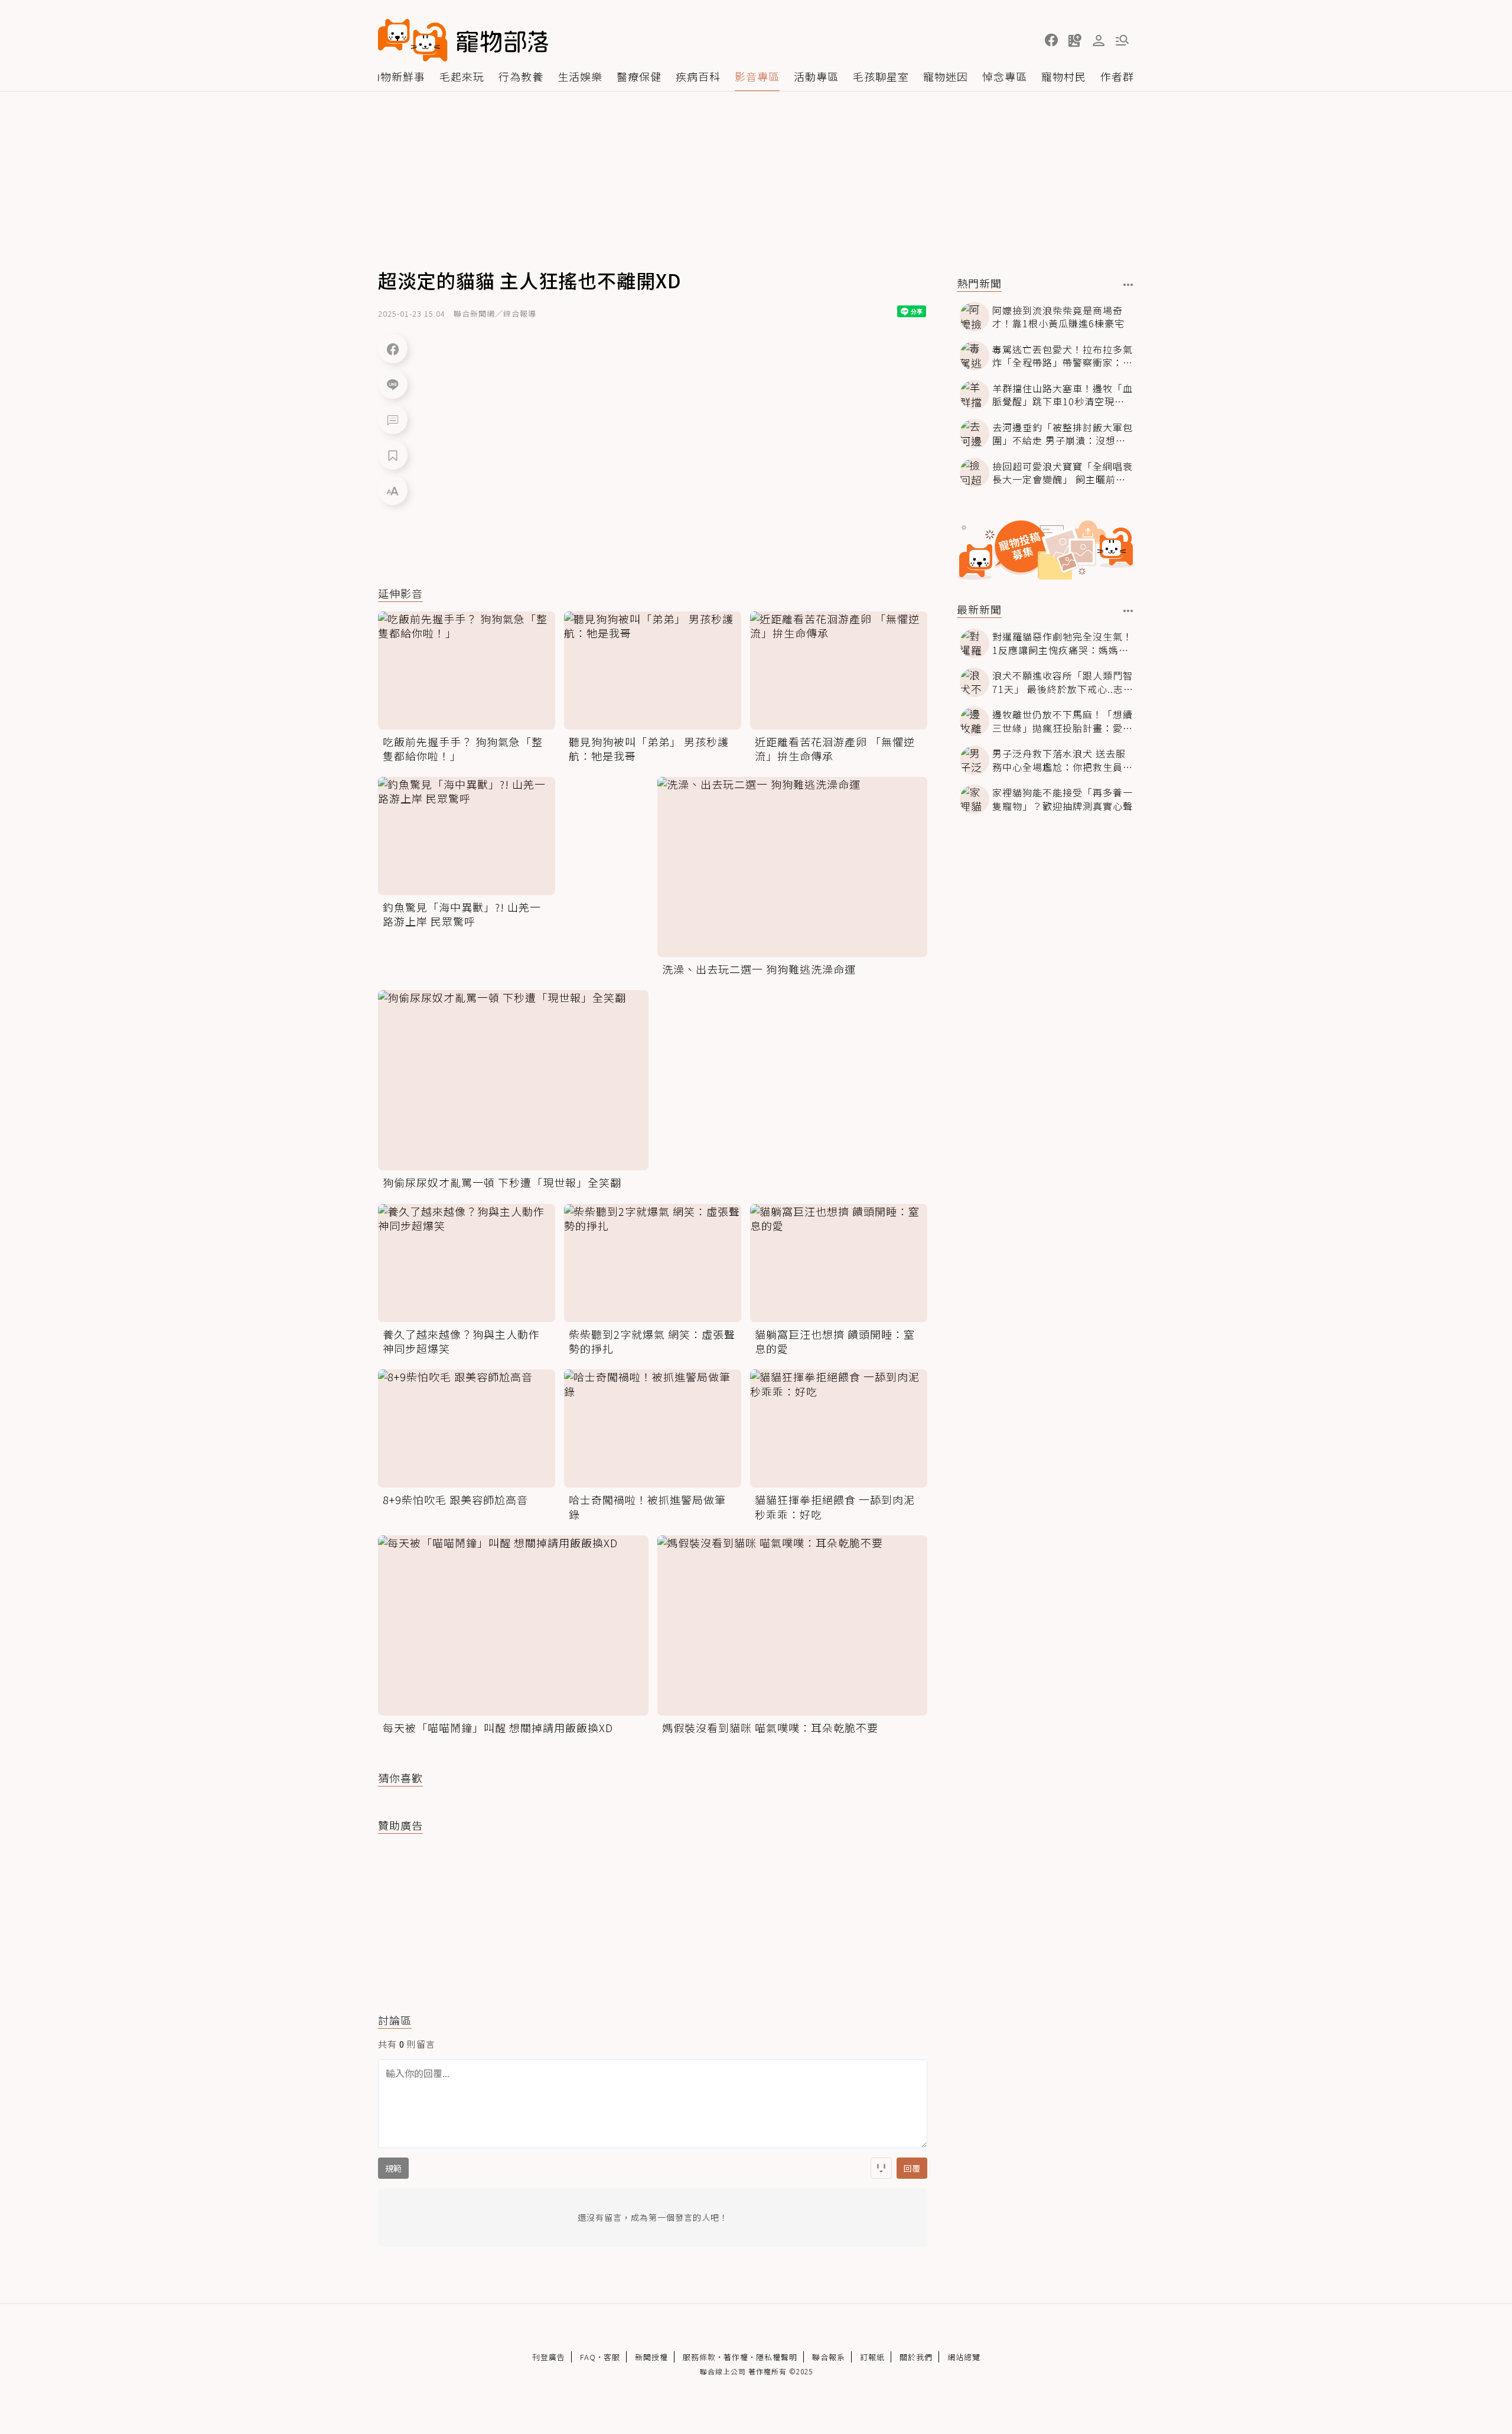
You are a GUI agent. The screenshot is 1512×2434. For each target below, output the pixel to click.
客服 (612, 2357)
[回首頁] (463, 40)
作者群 (1117, 76)
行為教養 (521, 76)
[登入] (1099, 41)
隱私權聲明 (777, 2357)
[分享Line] (393, 384)
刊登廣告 (549, 2357)
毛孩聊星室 (881, 76)
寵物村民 (1064, 76)
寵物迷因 (946, 76)
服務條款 (699, 2357)
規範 (393, 2168)
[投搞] (1075, 40)
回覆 (912, 2168)
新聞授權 (651, 2357)
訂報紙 (872, 2357)
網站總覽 (964, 2357)
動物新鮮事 (397, 76)
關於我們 (916, 2357)
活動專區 (816, 76)
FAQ (588, 2357)
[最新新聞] (1128, 611)
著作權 (736, 2357)
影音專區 (757, 76)
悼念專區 (1005, 76)
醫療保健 (639, 76)
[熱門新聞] (1128, 285)
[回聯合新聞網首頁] (413, 40)
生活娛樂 (580, 76)
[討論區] (393, 419)
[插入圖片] (881, 2168)
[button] (1051, 40)
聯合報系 (829, 2357)
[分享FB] (393, 349)
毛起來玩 (462, 76)
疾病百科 (698, 76)
